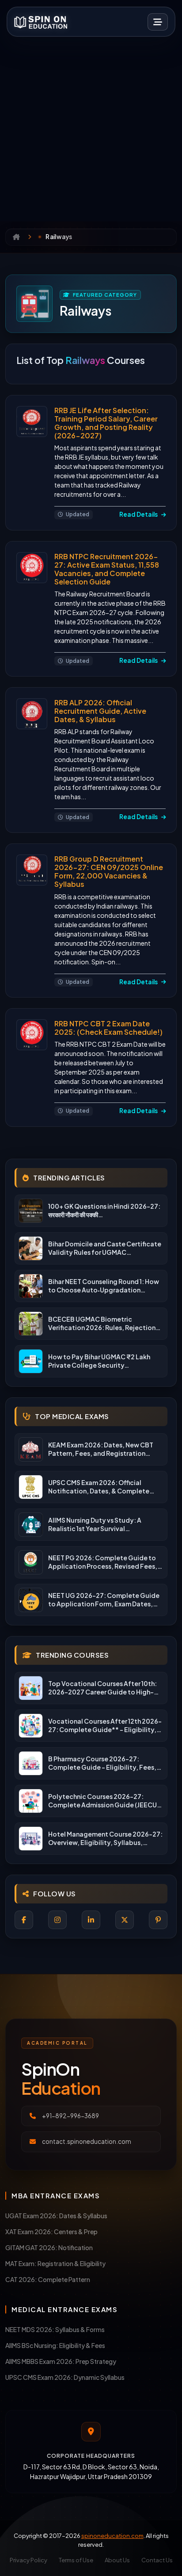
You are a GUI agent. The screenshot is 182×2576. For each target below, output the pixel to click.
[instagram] (57, 1920)
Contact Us (157, 2560)
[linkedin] (91, 1920)
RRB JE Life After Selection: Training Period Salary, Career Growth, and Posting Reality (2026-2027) (106, 423)
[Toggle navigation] (158, 22)
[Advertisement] (91, 126)
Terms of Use (76, 2560)
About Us (117, 2560)
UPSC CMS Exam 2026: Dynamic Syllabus (65, 2377)
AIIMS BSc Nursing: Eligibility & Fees (55, 2345)
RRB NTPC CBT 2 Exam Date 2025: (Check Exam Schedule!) (108, 1028)
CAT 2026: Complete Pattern (48, 2279)
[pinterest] (158, 1920)
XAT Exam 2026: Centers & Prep (51, 2232)
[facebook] (24, 1920)
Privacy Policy (28, 2560)
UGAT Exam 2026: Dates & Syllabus (56, 2216)
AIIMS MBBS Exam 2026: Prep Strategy (61, 2361)
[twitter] (125, 1920)
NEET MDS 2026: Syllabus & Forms (55, 2329)
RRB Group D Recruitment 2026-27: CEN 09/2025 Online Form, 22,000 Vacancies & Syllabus (109, 872)
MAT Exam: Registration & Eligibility (55, 2263)
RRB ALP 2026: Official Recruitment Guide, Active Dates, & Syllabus (100, 711)
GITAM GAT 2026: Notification (49, 2247)
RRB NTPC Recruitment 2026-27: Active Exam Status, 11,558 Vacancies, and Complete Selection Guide (107, 569)
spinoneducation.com (112, 2536)
